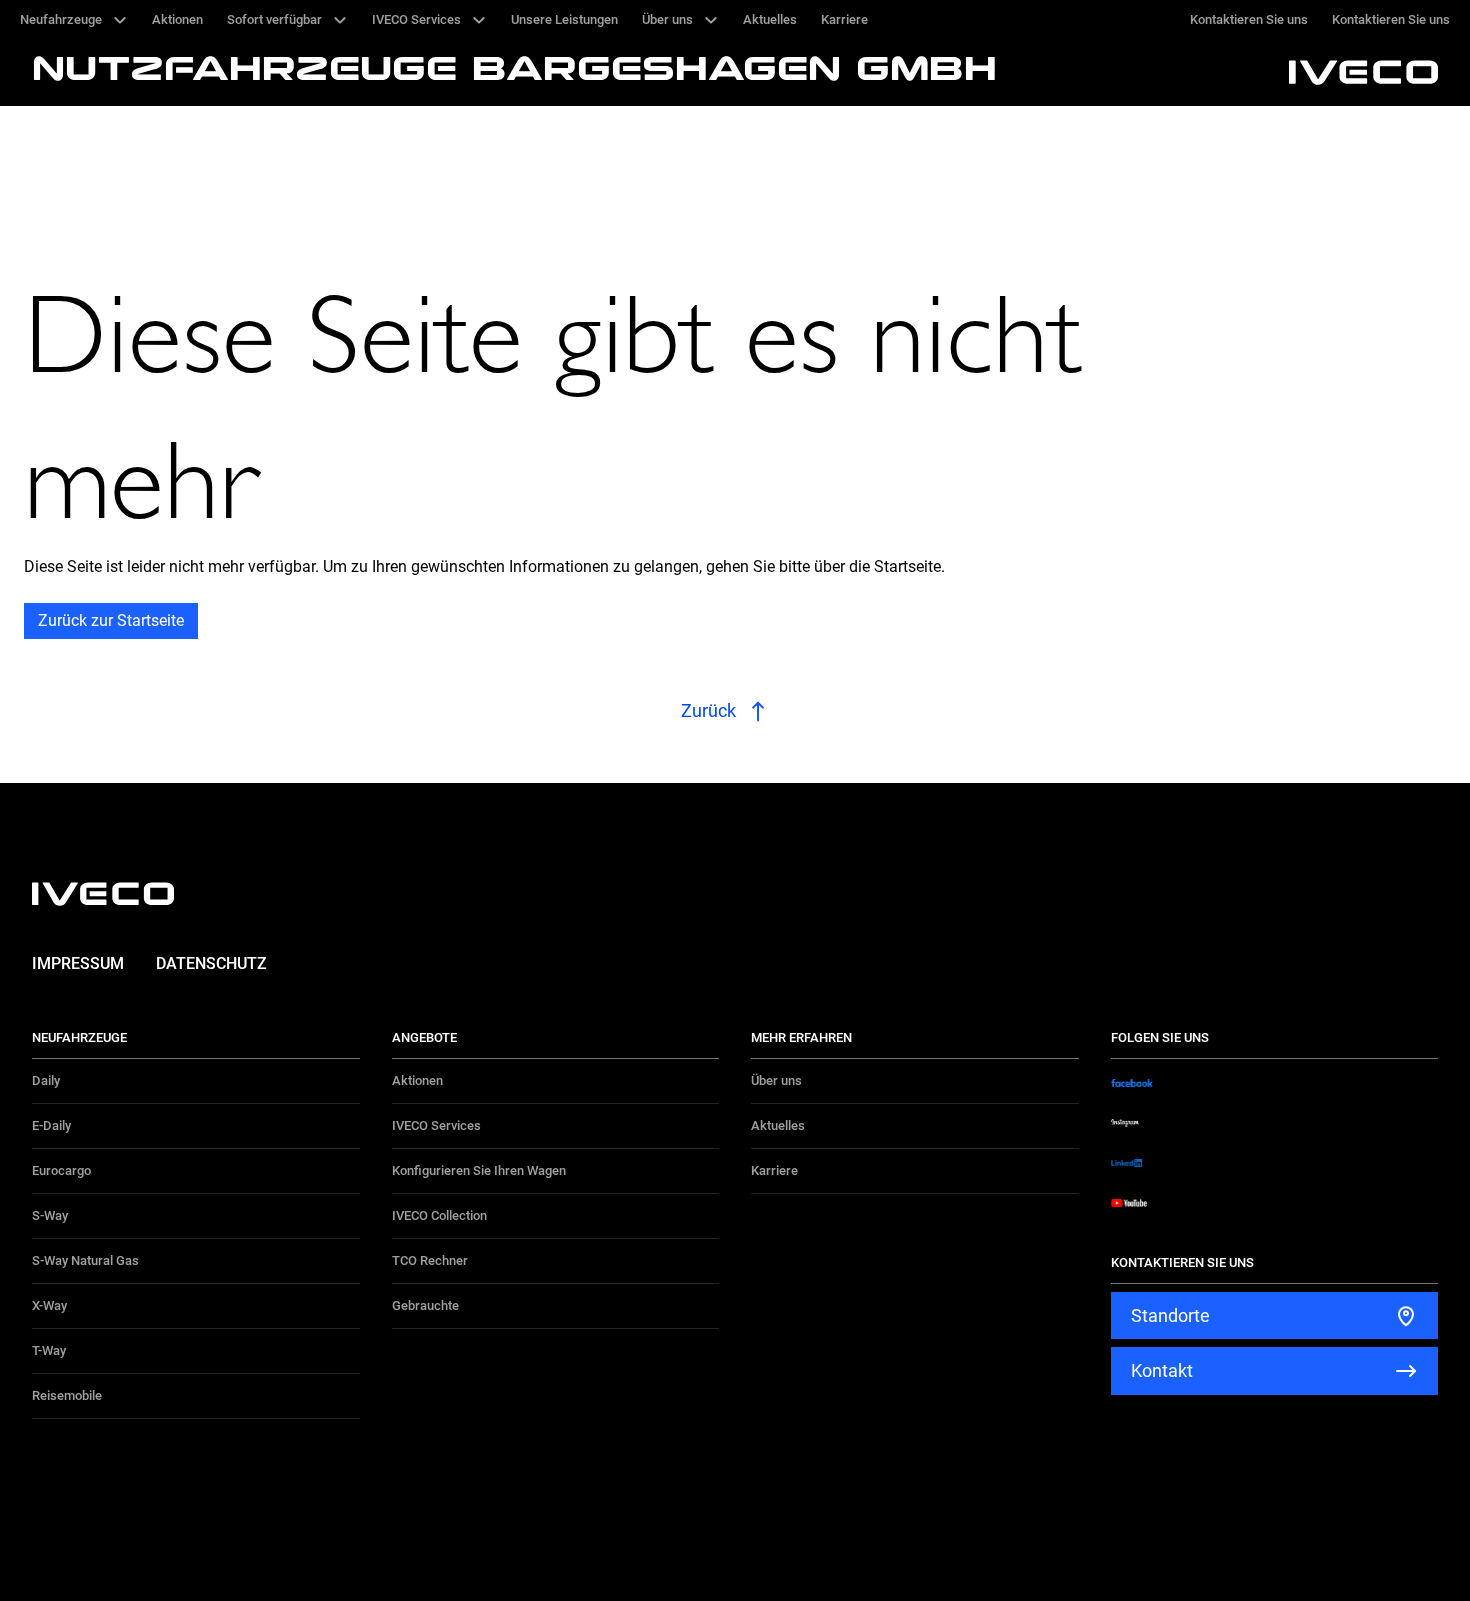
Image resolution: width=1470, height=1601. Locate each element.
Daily (46, 1080)
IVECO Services (436, 1125)
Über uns (776, 1080)
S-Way (50, 1215)
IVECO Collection (439, 1215)
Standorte (1170, 1315)
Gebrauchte (425, 1305)
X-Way (49, 1305)
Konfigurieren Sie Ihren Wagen (479, 1170)
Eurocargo (61, 1170)
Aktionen (417, 1080)
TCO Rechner (430, 1260)
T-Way (49, 1350)
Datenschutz (211, 963)
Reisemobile (67, 1395)
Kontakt (1162, 1370)
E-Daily (51, 1125)
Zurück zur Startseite (111, 620)
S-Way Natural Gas (85, 1260)
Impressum (78, 963)
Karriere (774, 1170)
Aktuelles (778, 1125)
